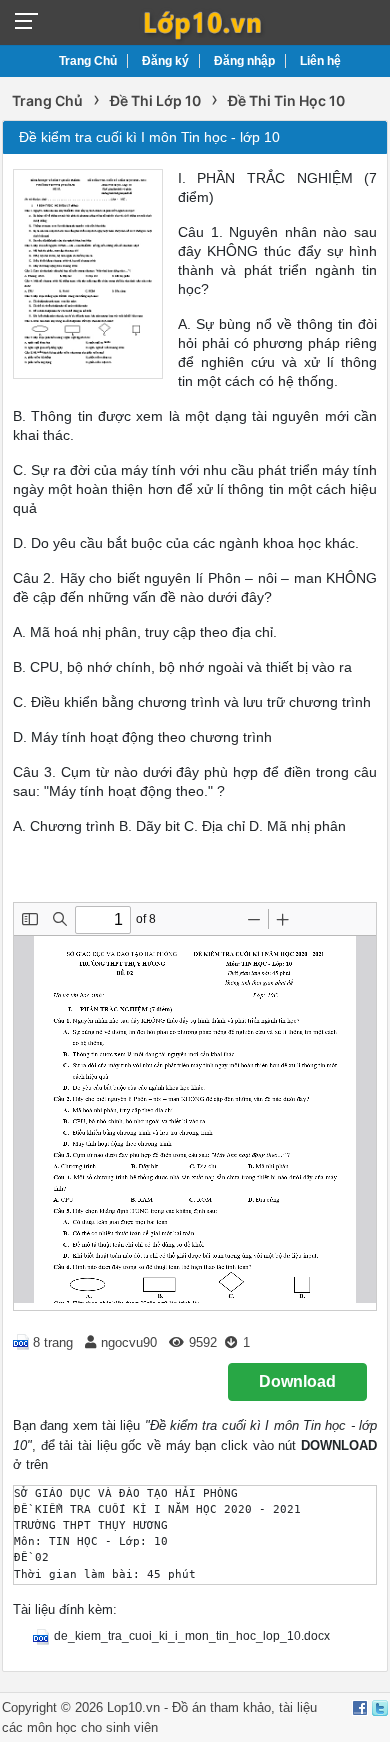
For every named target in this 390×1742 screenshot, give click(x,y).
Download (297, 1381)
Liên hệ (320, 61)
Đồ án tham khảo (221, 1707)
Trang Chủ (88, 61)
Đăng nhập (244, 61)
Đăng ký (165, 61)
